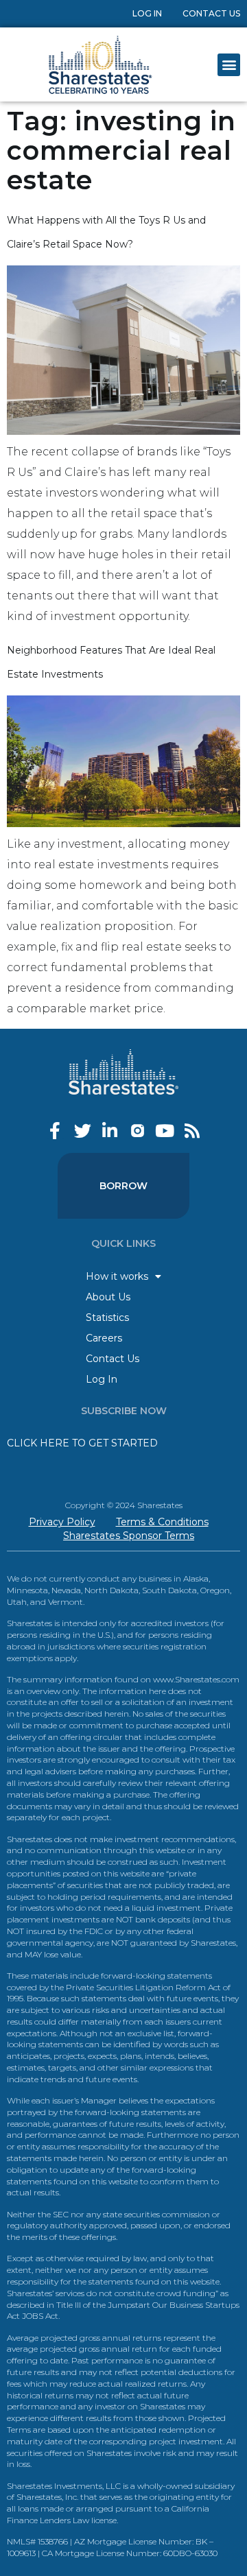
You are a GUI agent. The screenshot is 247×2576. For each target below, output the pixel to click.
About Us (108, 1297)
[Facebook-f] (55, 1131)
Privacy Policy (62, 1522)
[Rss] (192, 1131)
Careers (104, 1338)
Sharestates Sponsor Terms (129, 1536)
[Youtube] (165, 1131)
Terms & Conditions (162, 1522)
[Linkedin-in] (110, 1131)
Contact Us (211, 13)
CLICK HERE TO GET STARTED (82, 1443)
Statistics (107, 1317)
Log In (147, 13)
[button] (229, 65)
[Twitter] (83, 1131)
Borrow (123, 1186)
